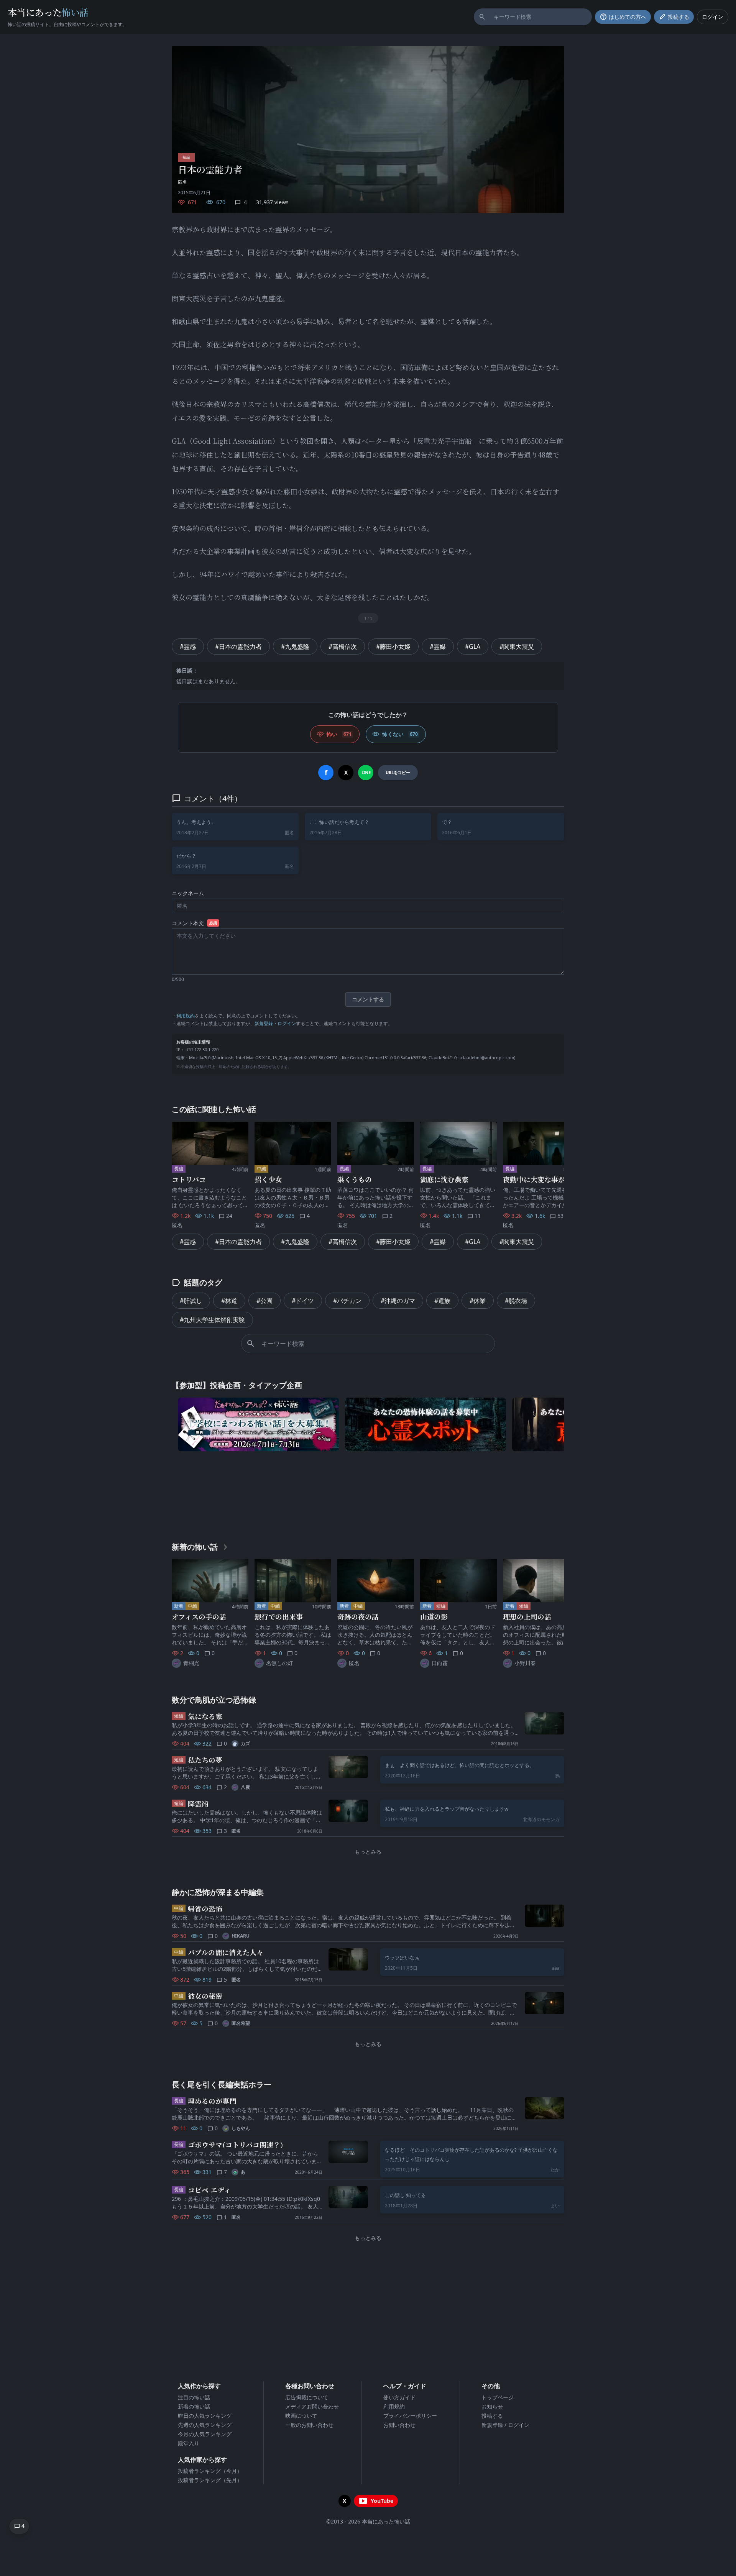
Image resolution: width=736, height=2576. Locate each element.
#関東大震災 (517, 646)
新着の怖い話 (194, 2406)
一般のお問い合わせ (309, 2425)
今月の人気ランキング (205, 2434)
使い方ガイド (399, 2397)
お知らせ (492, 2406)
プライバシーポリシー (410, 2416)
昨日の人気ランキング (205, 2416)
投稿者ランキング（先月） (210, 2480)
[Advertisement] (368, 1495)
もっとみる (368, 1852)
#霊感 (188, 646)
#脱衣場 (516, 1301)
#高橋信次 (343, 646)
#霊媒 (438, 646)
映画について (301, 2416)
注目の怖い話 (194, 2397)
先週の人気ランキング (205, 2425)
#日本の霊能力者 (238, 646)
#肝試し (191, 1301)
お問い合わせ (399, 2425)
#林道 (229, 1301)
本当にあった (48, 12)
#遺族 (442, 1301)
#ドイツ (303, 1301)
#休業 (478, 1301)
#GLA (473, 646)
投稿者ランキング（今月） (210, 2471)
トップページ (498, 2397)
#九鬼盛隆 (295, 646)
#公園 (264, 1301)
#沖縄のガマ (398, 1301)
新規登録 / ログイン (505, 2425)
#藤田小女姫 (393, 646)
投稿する (492, 2416)
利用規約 (186, 1016)
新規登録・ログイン (275, 1023)
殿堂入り (189, 2443)
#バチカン (347, 1301)
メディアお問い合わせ (312, 2406)
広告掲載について (307, 2397)
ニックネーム (188, 893)
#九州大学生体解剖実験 (212, 1320)
